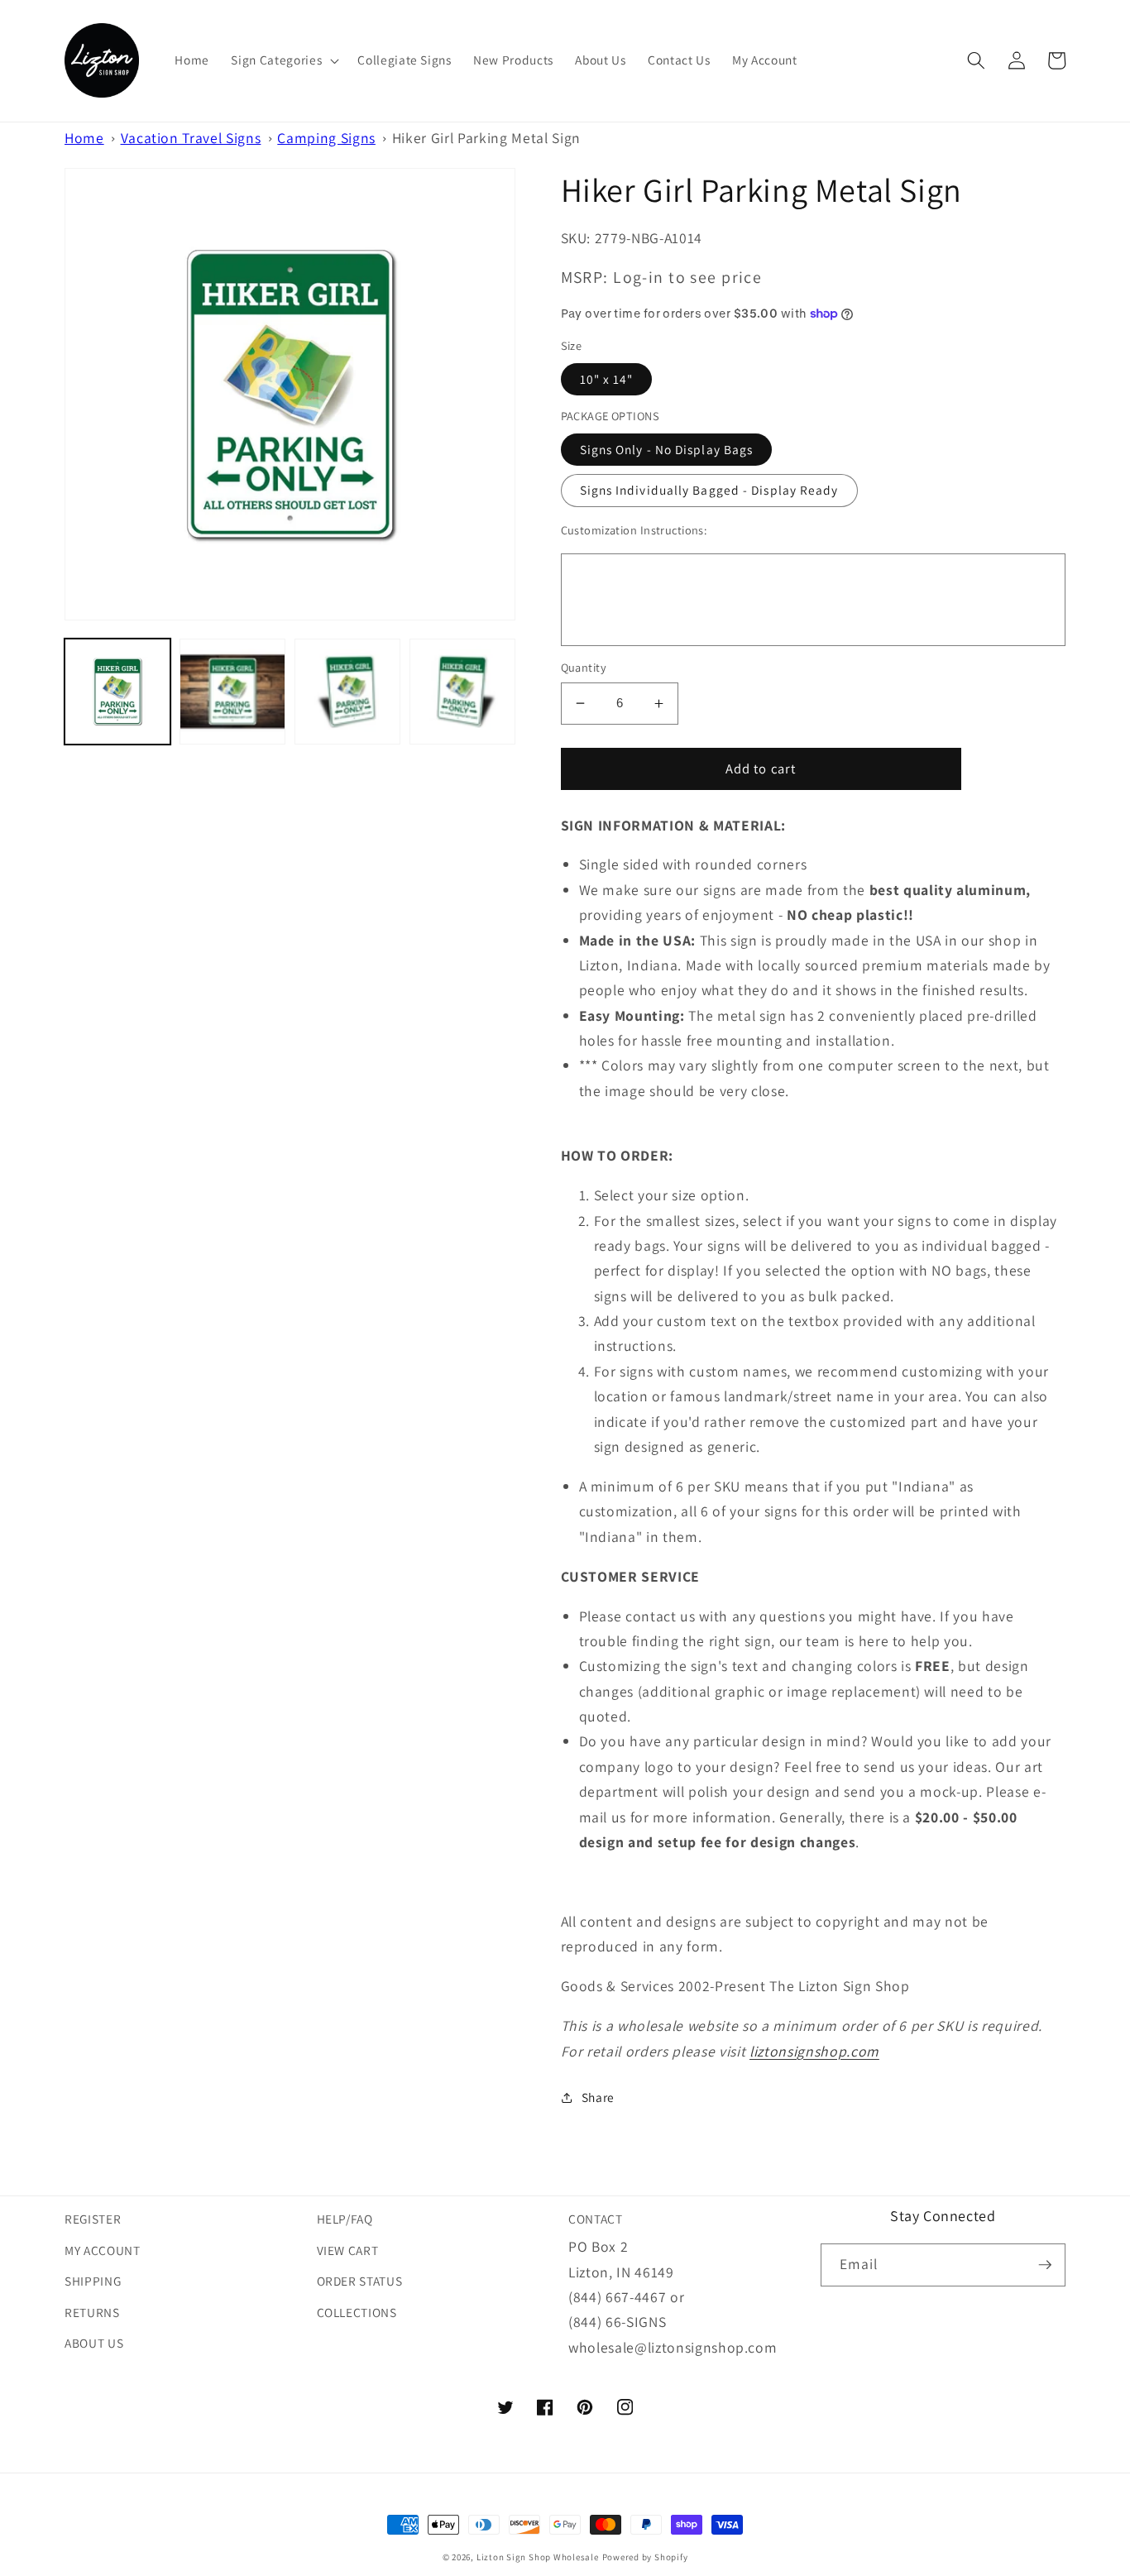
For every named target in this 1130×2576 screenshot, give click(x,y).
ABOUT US (94, 2343)
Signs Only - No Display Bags (667, 449)
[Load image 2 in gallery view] (232, 692)
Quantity (584, 667)
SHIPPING (93, 2281)
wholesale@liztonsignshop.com (673, 2347)
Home (84, 138)
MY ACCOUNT (103, 2250)
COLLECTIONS (357, 2312)
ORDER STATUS (360, 2281)
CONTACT (596, 2219)
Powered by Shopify (645, 2557)
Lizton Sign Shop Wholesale (538, 2557)
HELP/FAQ (345, 2219)
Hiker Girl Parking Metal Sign (486, 138)
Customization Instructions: (634, 530)
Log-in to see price (687, 277)
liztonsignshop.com (814, 2051)
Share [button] (598, 2097)
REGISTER (93, 2219)
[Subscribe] (1045, 2265)
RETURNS (92, 2312)
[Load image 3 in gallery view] (347, 692)
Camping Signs (326, 138)
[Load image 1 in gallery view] (117, 692)
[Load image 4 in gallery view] (462, 692)
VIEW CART (348, 2250)
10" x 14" (607, 379)
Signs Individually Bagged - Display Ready (709, 490)
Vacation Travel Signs (191, 138)
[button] (283, 60)
